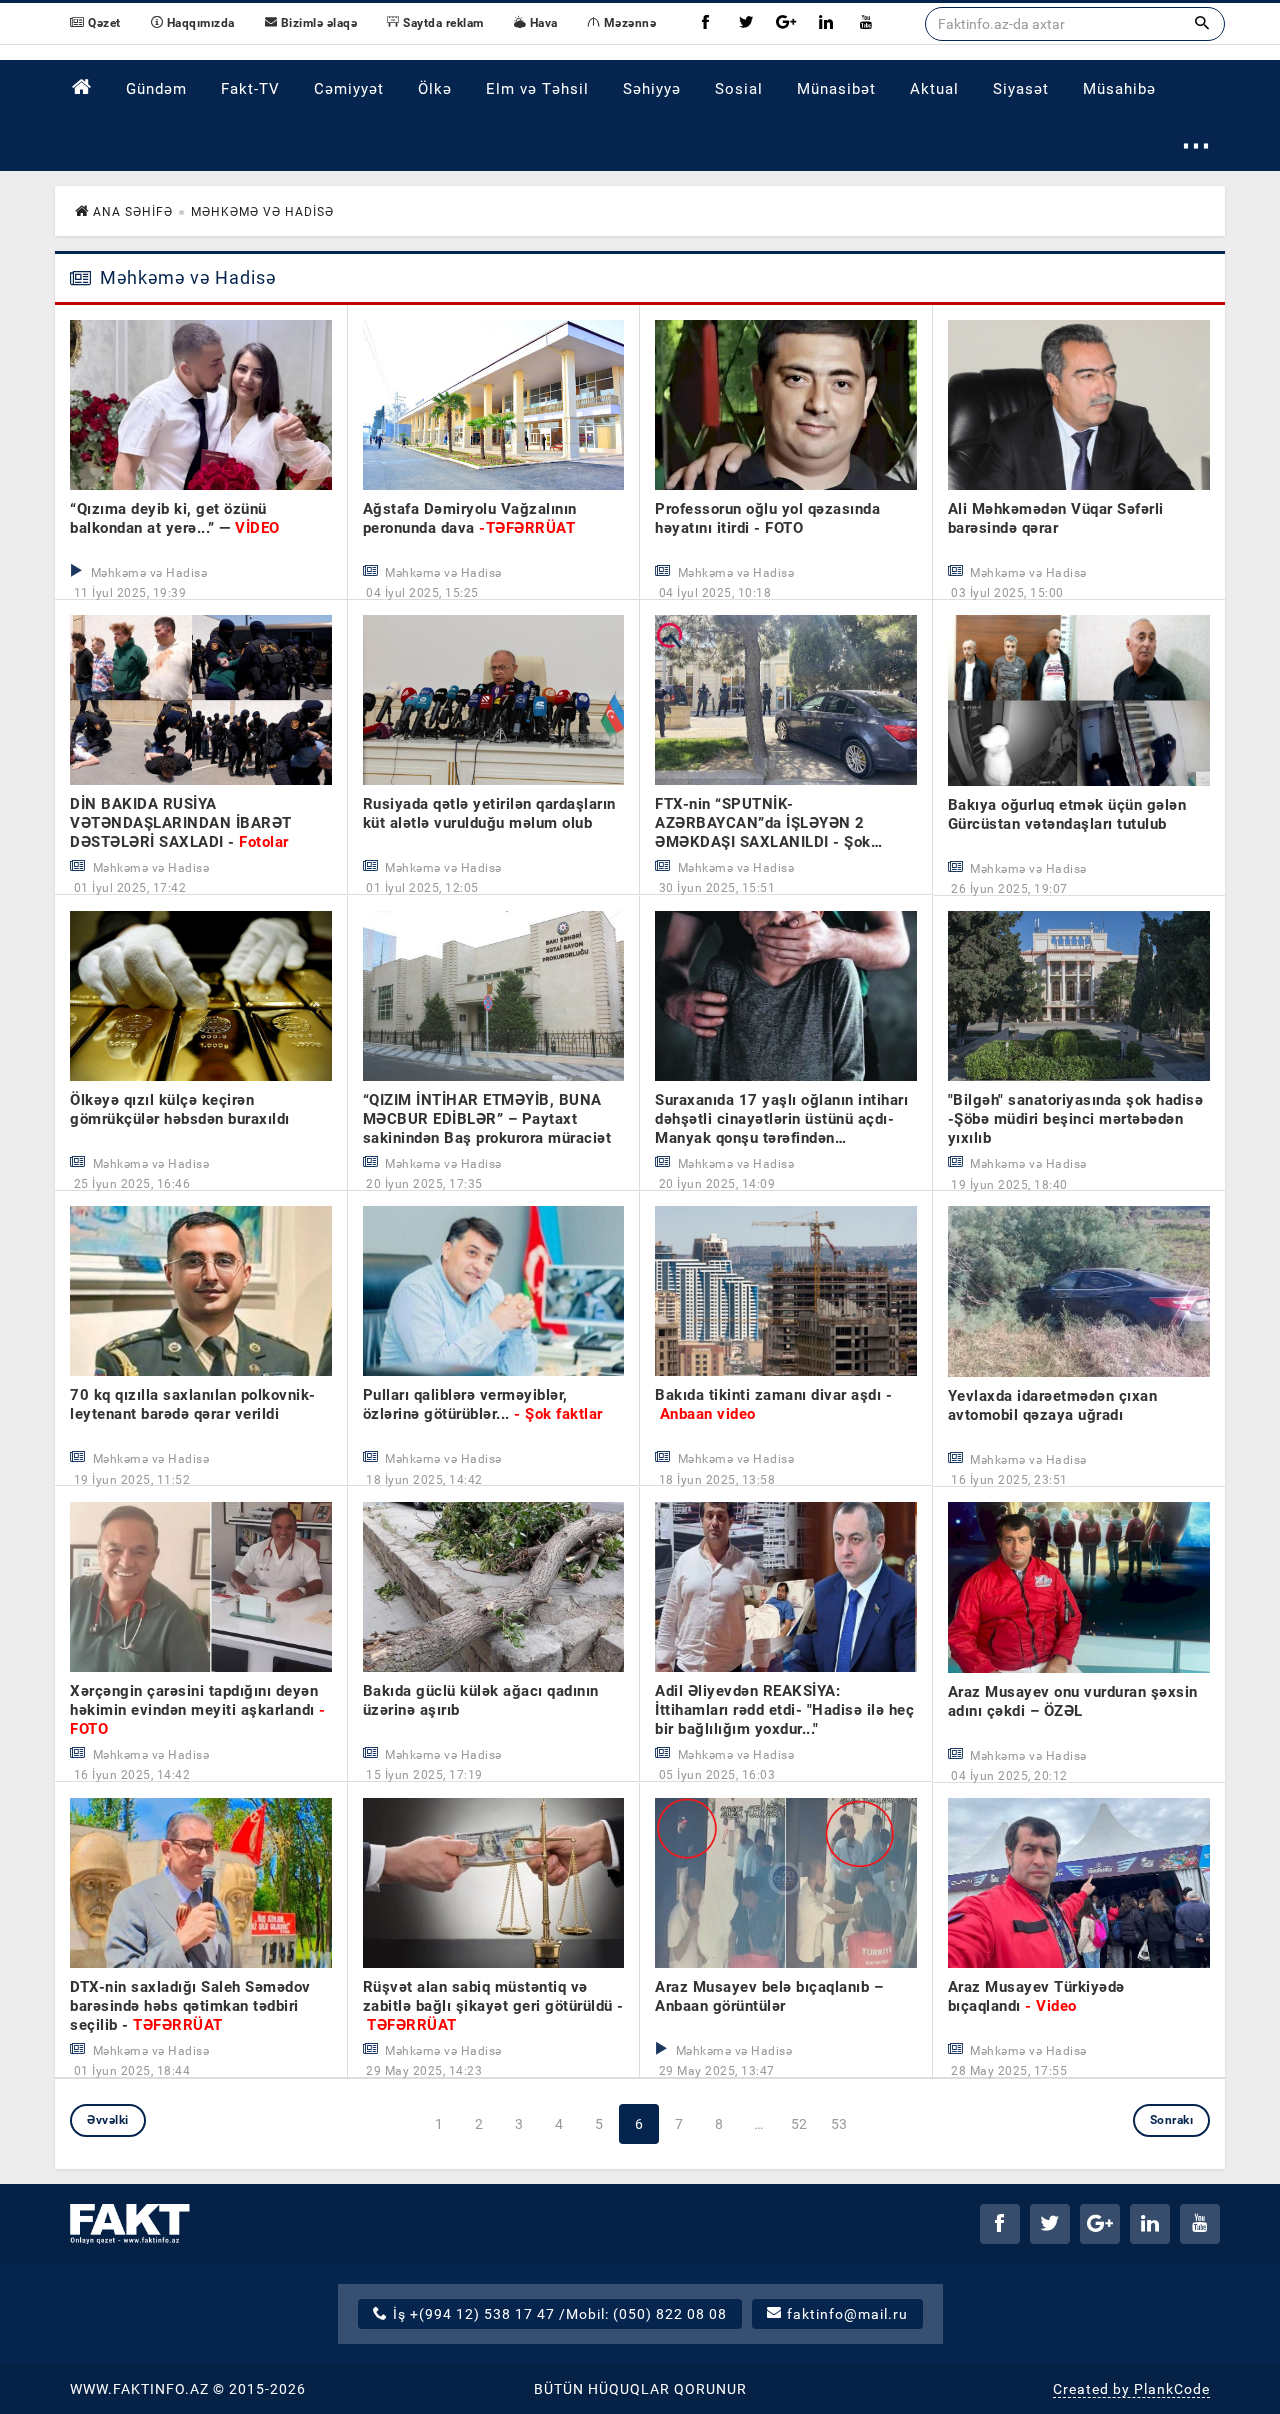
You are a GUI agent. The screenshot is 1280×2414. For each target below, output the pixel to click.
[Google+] (786, 23)
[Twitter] (746, 23)
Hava (542, 23)
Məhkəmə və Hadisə (185, 278)
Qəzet (103, 23)
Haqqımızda (199, 23)
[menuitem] (82, 87)
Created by (1131, 2389)
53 (839, 2124)
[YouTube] (866, 23)
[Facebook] (706, 23)
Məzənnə (628, 23)
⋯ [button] (1196, 144)
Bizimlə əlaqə (317, 23)
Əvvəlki (108, 2120)
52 (799, 2124)
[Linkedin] (826, 23)
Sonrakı (1172, 2120)
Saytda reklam (442, 23)
